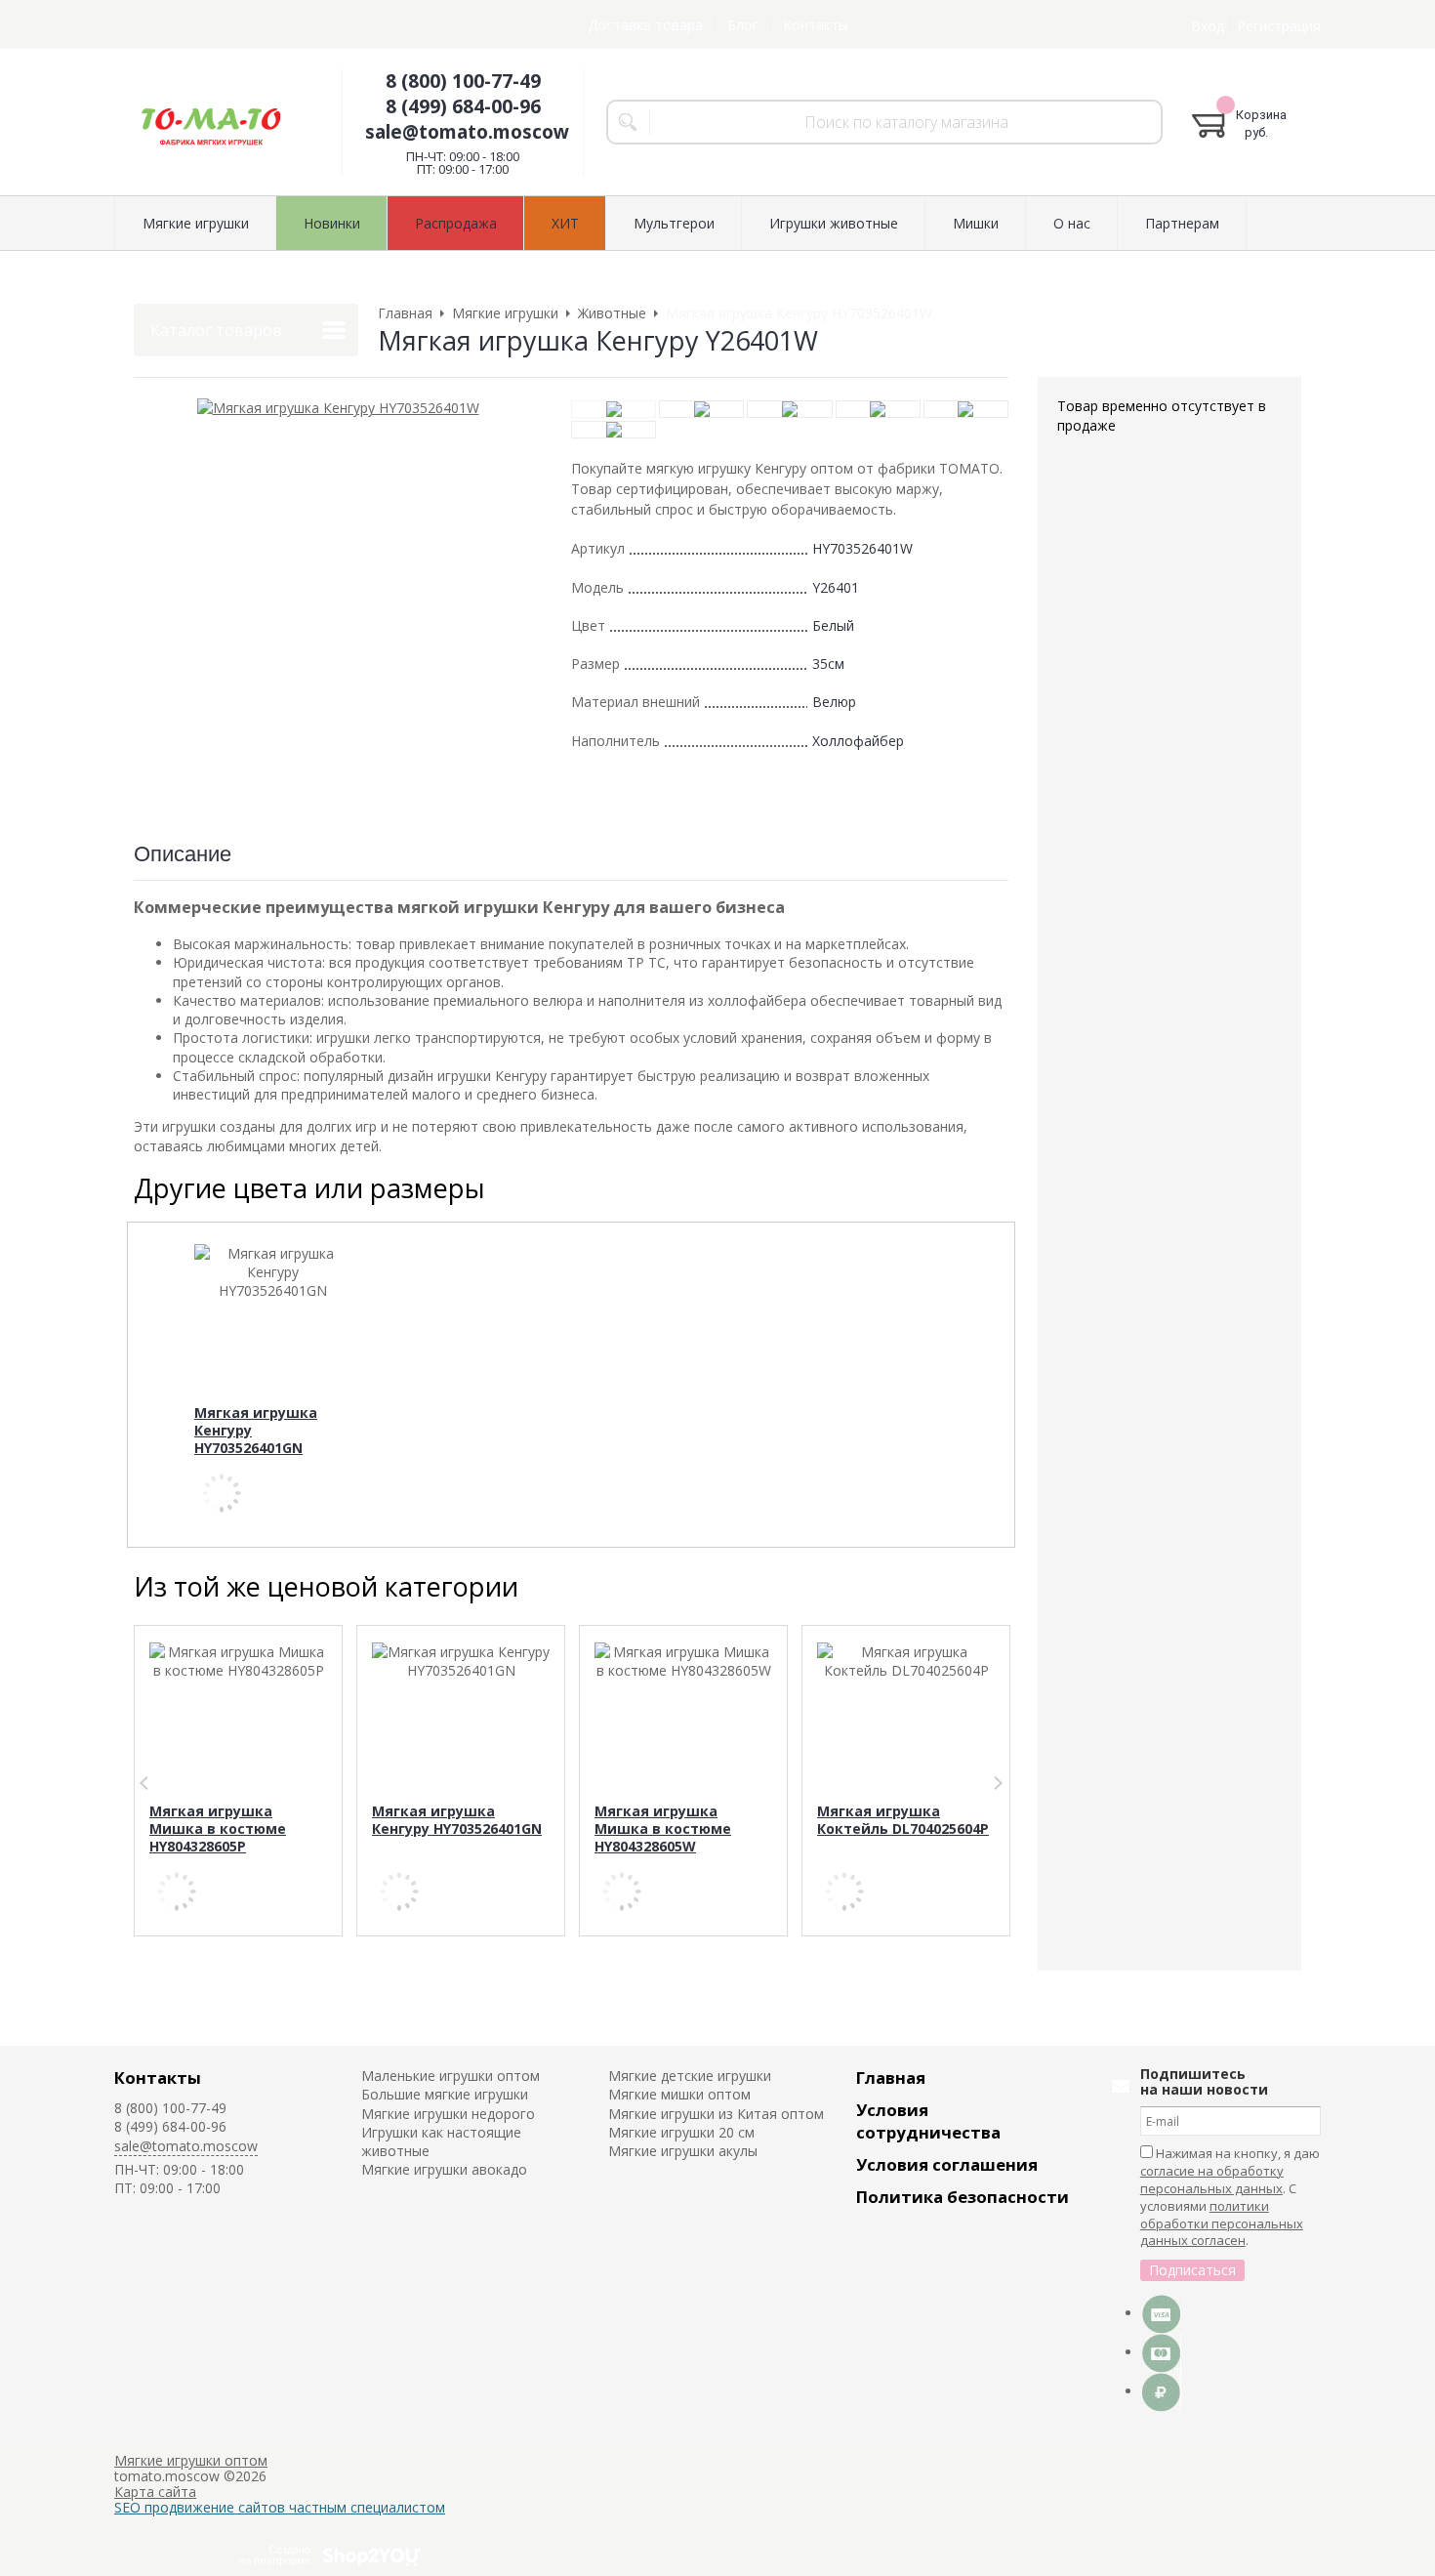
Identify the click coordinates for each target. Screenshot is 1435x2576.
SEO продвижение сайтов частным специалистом (280, 2507)
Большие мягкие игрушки (445, 2094)
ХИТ (565, 223)
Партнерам (1182, 223)
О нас (1072, 223)
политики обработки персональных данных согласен (1222, 2223)
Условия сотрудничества (928, 2121)
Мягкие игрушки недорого (448, 2114)
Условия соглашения (947, 2164)
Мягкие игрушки (196, 223)
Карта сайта (155, 2492)
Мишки (976, 223)
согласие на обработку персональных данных (1212, 2180)
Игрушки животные (834, 223)
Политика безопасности (963, 2197)
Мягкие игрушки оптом (191, 2460)
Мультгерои (674, 223)
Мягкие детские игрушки (690, 2076)
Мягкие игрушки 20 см (681, 2132)
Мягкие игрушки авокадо (444, 2169)
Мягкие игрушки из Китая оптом (716, 2114)
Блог (743, 25)
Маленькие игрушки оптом (451, 2076)
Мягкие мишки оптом (679, 2094)
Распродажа (456, 223)
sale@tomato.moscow (467, 132)
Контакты (816, 25)
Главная (891, 2077)
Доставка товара (645, 25)
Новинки (332, 223)
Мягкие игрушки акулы (683, 2151)
